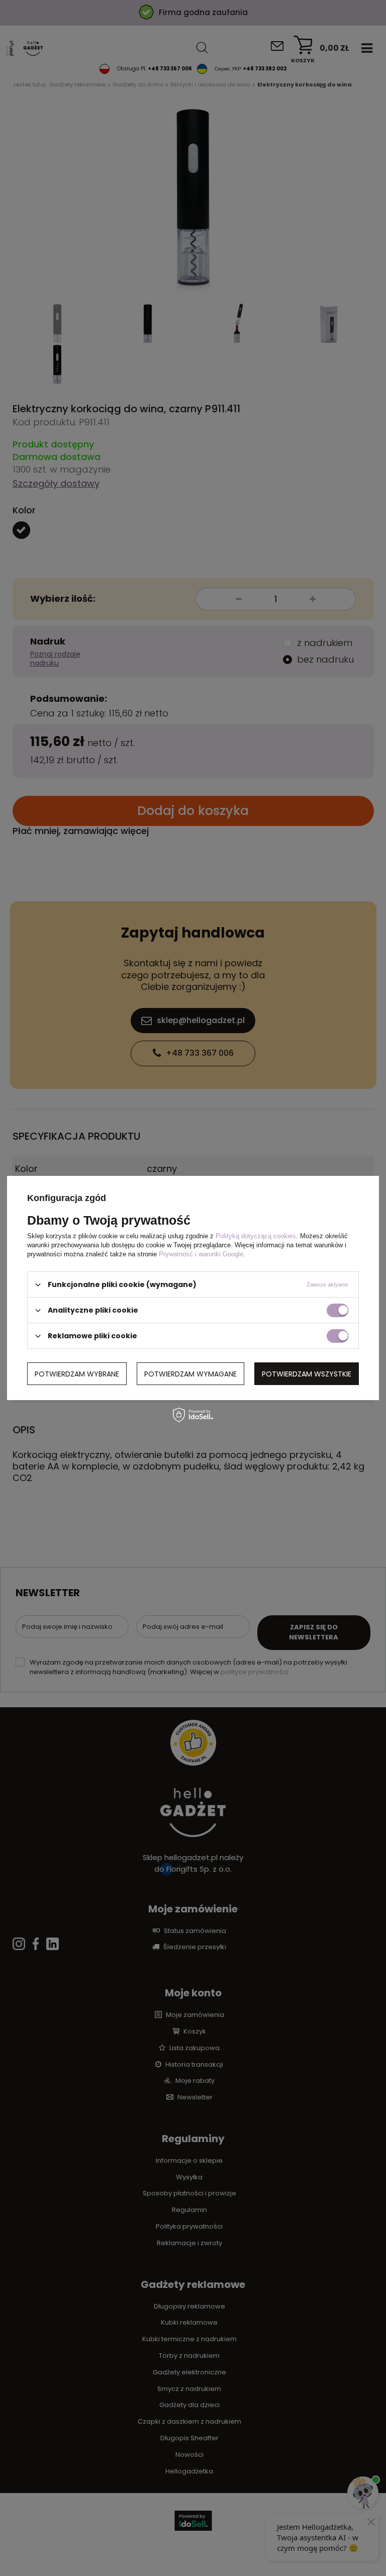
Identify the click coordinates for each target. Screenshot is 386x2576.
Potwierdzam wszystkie (307, 1373)
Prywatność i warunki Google (201, 1254)
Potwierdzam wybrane (77, 1373)
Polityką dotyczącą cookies (256, 1236)
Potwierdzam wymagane (190, 1373)
